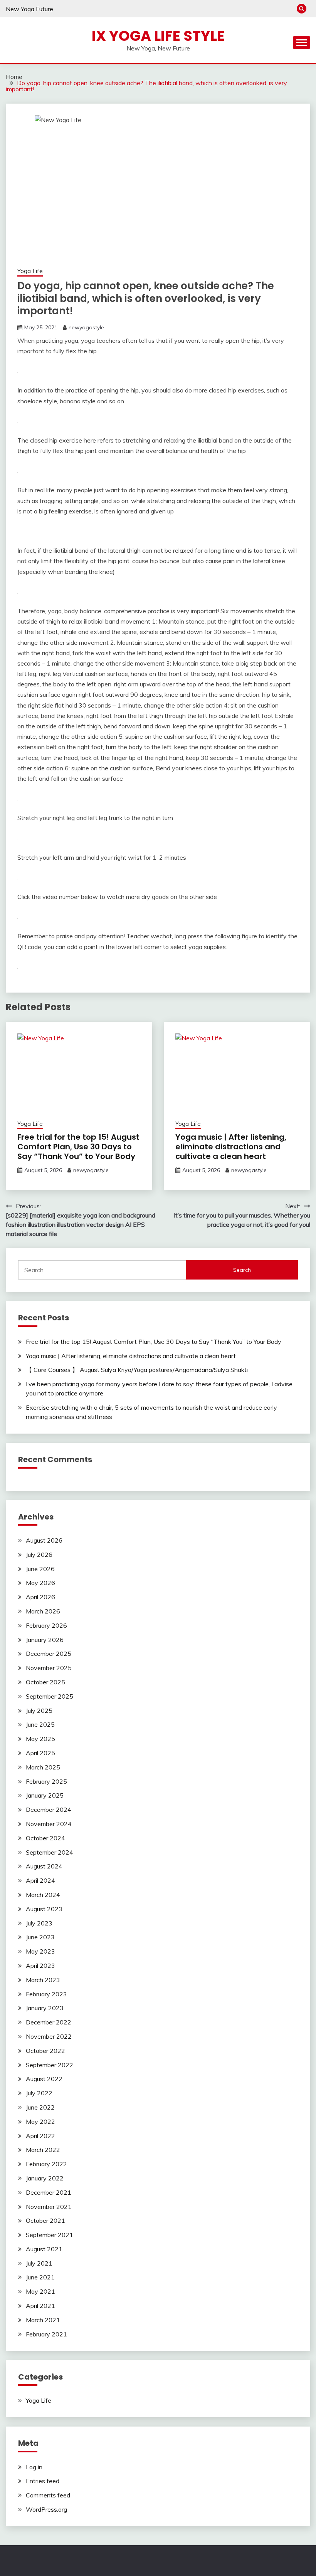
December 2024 (49, 1810)
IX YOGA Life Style (158, 36)
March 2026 (43, 1611)
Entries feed (43, 2481)
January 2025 (45, 1795)
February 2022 (46, 2164)
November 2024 (49, 1824)
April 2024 (40, 1880)
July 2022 (39, 2093)
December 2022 (49, 2022)
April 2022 (40, 2136)
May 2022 (40, 2122)
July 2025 (39, 1711)
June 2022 (40, 2107)
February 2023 (46, 1994)
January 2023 (45, 2008)
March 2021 (43, 2320)
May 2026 (40, 1583)
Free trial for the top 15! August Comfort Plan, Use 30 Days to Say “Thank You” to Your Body (78, 1147)
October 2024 (45, 1838)
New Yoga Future (29, 9)
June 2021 (40, 2277)
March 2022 (43, 2150)
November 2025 (49, 1668)
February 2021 (46, 2334)
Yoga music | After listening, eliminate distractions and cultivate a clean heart (231, 1147)
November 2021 (49, 2207)
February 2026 (46, 1625)
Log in (34, 2467)
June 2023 (40, 1937)
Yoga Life (30, 271)
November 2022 (49, 2036)
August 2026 (44, 1540)
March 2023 (43, 1980)
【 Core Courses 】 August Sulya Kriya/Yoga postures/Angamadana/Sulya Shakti (137, 1370)
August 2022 (44, 2079)
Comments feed (48, 2495)
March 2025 (43, 1767)
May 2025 (40, 1739)
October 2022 (45, 2051)
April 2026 (40, 1597)
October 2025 (45, 1682)
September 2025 (50, 1696)
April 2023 (40, 1966)
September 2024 (50, 1852)
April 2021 (40, 2306)
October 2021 (45, 2220)
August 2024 (44, 1866)
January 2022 (45, 2178)
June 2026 (40, 1569)
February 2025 (46, 1781)
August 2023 (44, 1909)
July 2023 (39, 1923)
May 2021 (40, 2291)
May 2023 (40, 1951)
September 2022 (50, 2065)
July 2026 (39, 1555)
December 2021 (49, 2192)
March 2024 (43, 1895)
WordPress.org (46, 2509)
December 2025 (49, 1654)
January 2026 (45, 1640)
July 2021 (39, 2263)
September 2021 (50, 2235)
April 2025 (40, 1753)
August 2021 (44, 2249)
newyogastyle (86, 327)
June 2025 (40, 1724)
